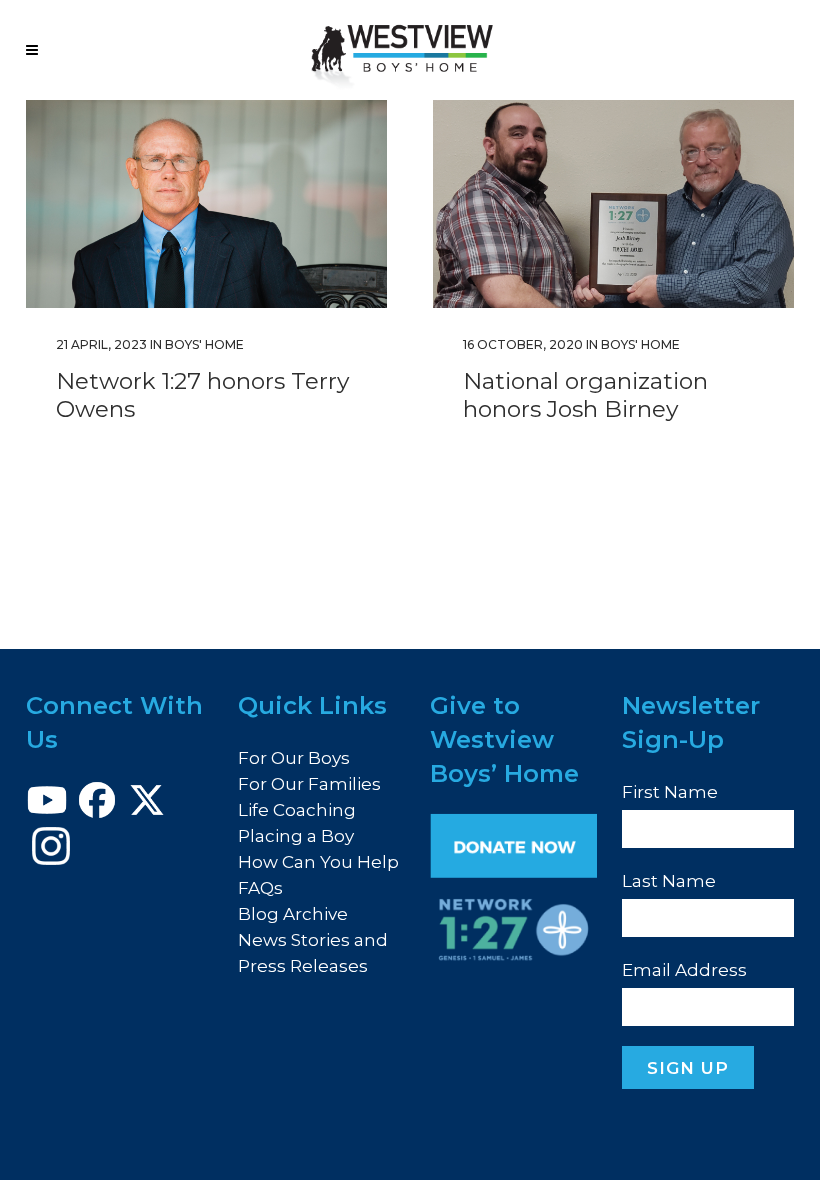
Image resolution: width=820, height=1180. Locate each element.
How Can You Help (318, 862)
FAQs (260, 888)
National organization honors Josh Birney (585, 395)
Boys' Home (204, 344)
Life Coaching (297, 810)
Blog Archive (293, 914)
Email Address (684, 970)
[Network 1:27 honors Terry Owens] (206, 204)
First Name (670, 792)
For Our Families (309, 784)
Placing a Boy (296, 836)
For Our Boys (294, 758)
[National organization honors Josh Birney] (613, 204)
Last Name (669, 881)
